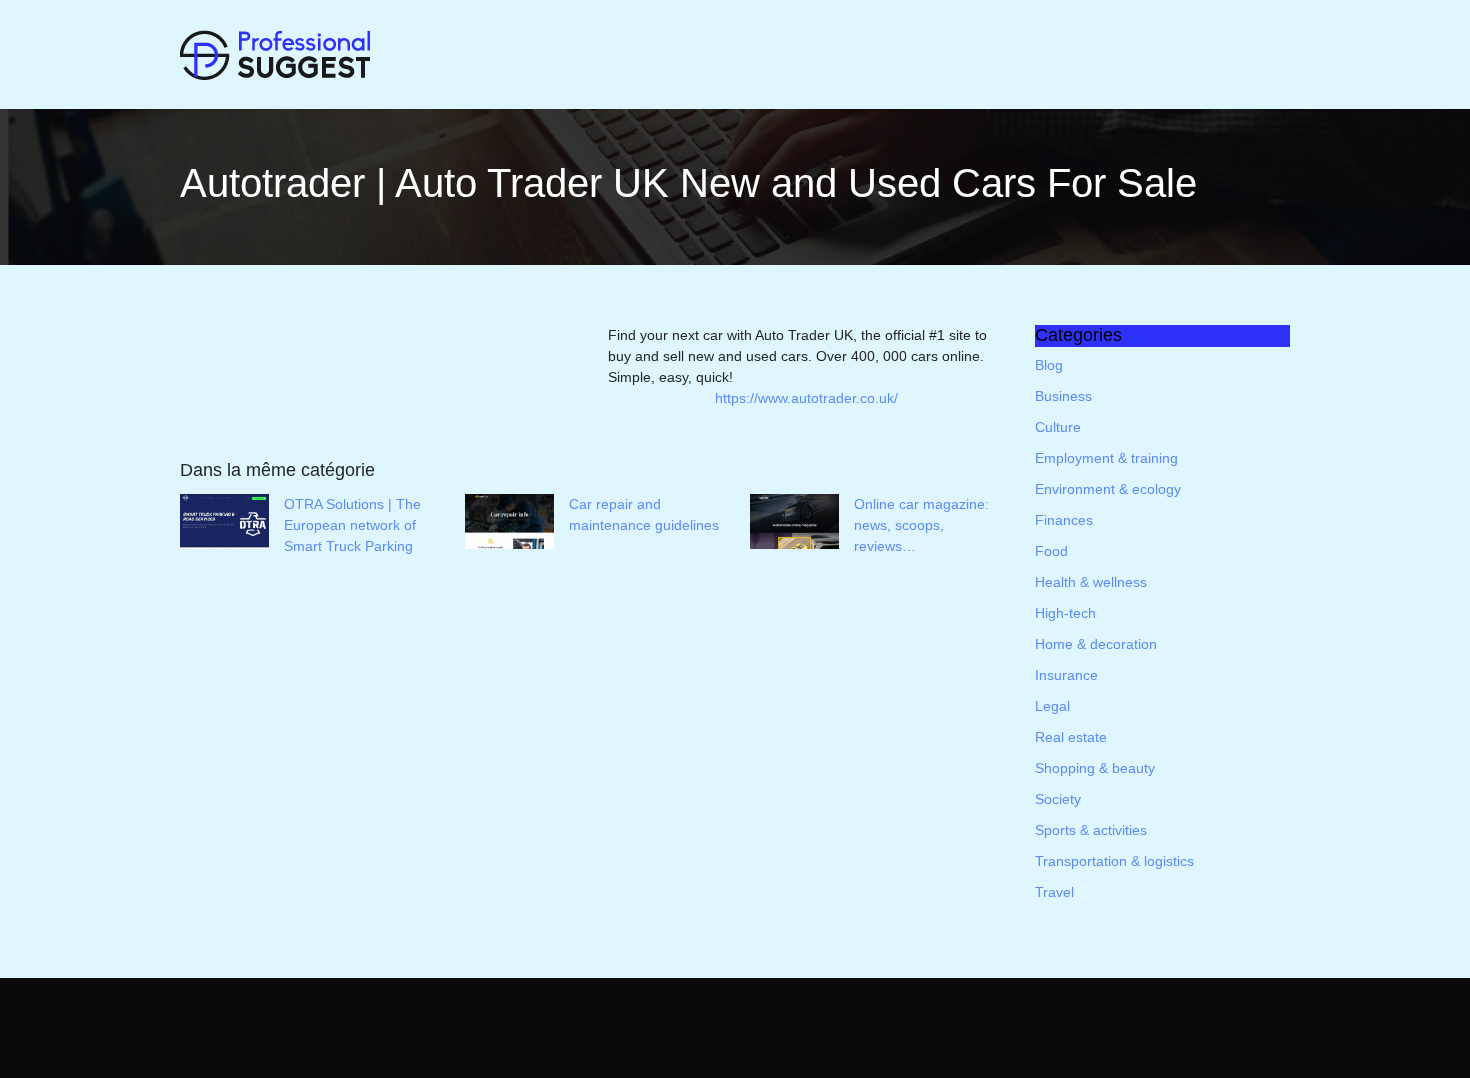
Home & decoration (1096, 644)
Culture (1058, 427)
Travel (1054, 892)
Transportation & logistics (1114, 861)
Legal (1052, 706)
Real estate (1071, 737)
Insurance (1066, 675)
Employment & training (1106, 458)
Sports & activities (1091, 830)
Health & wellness (1091, 582)
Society (1058, 799)
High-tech (1065, 613)
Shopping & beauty (1095, 768)
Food (1051, 551)
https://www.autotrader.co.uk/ (806, 398)
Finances (1064, 520)
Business (1063, 396)
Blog (1049, 365)
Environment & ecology (1108, 489)
